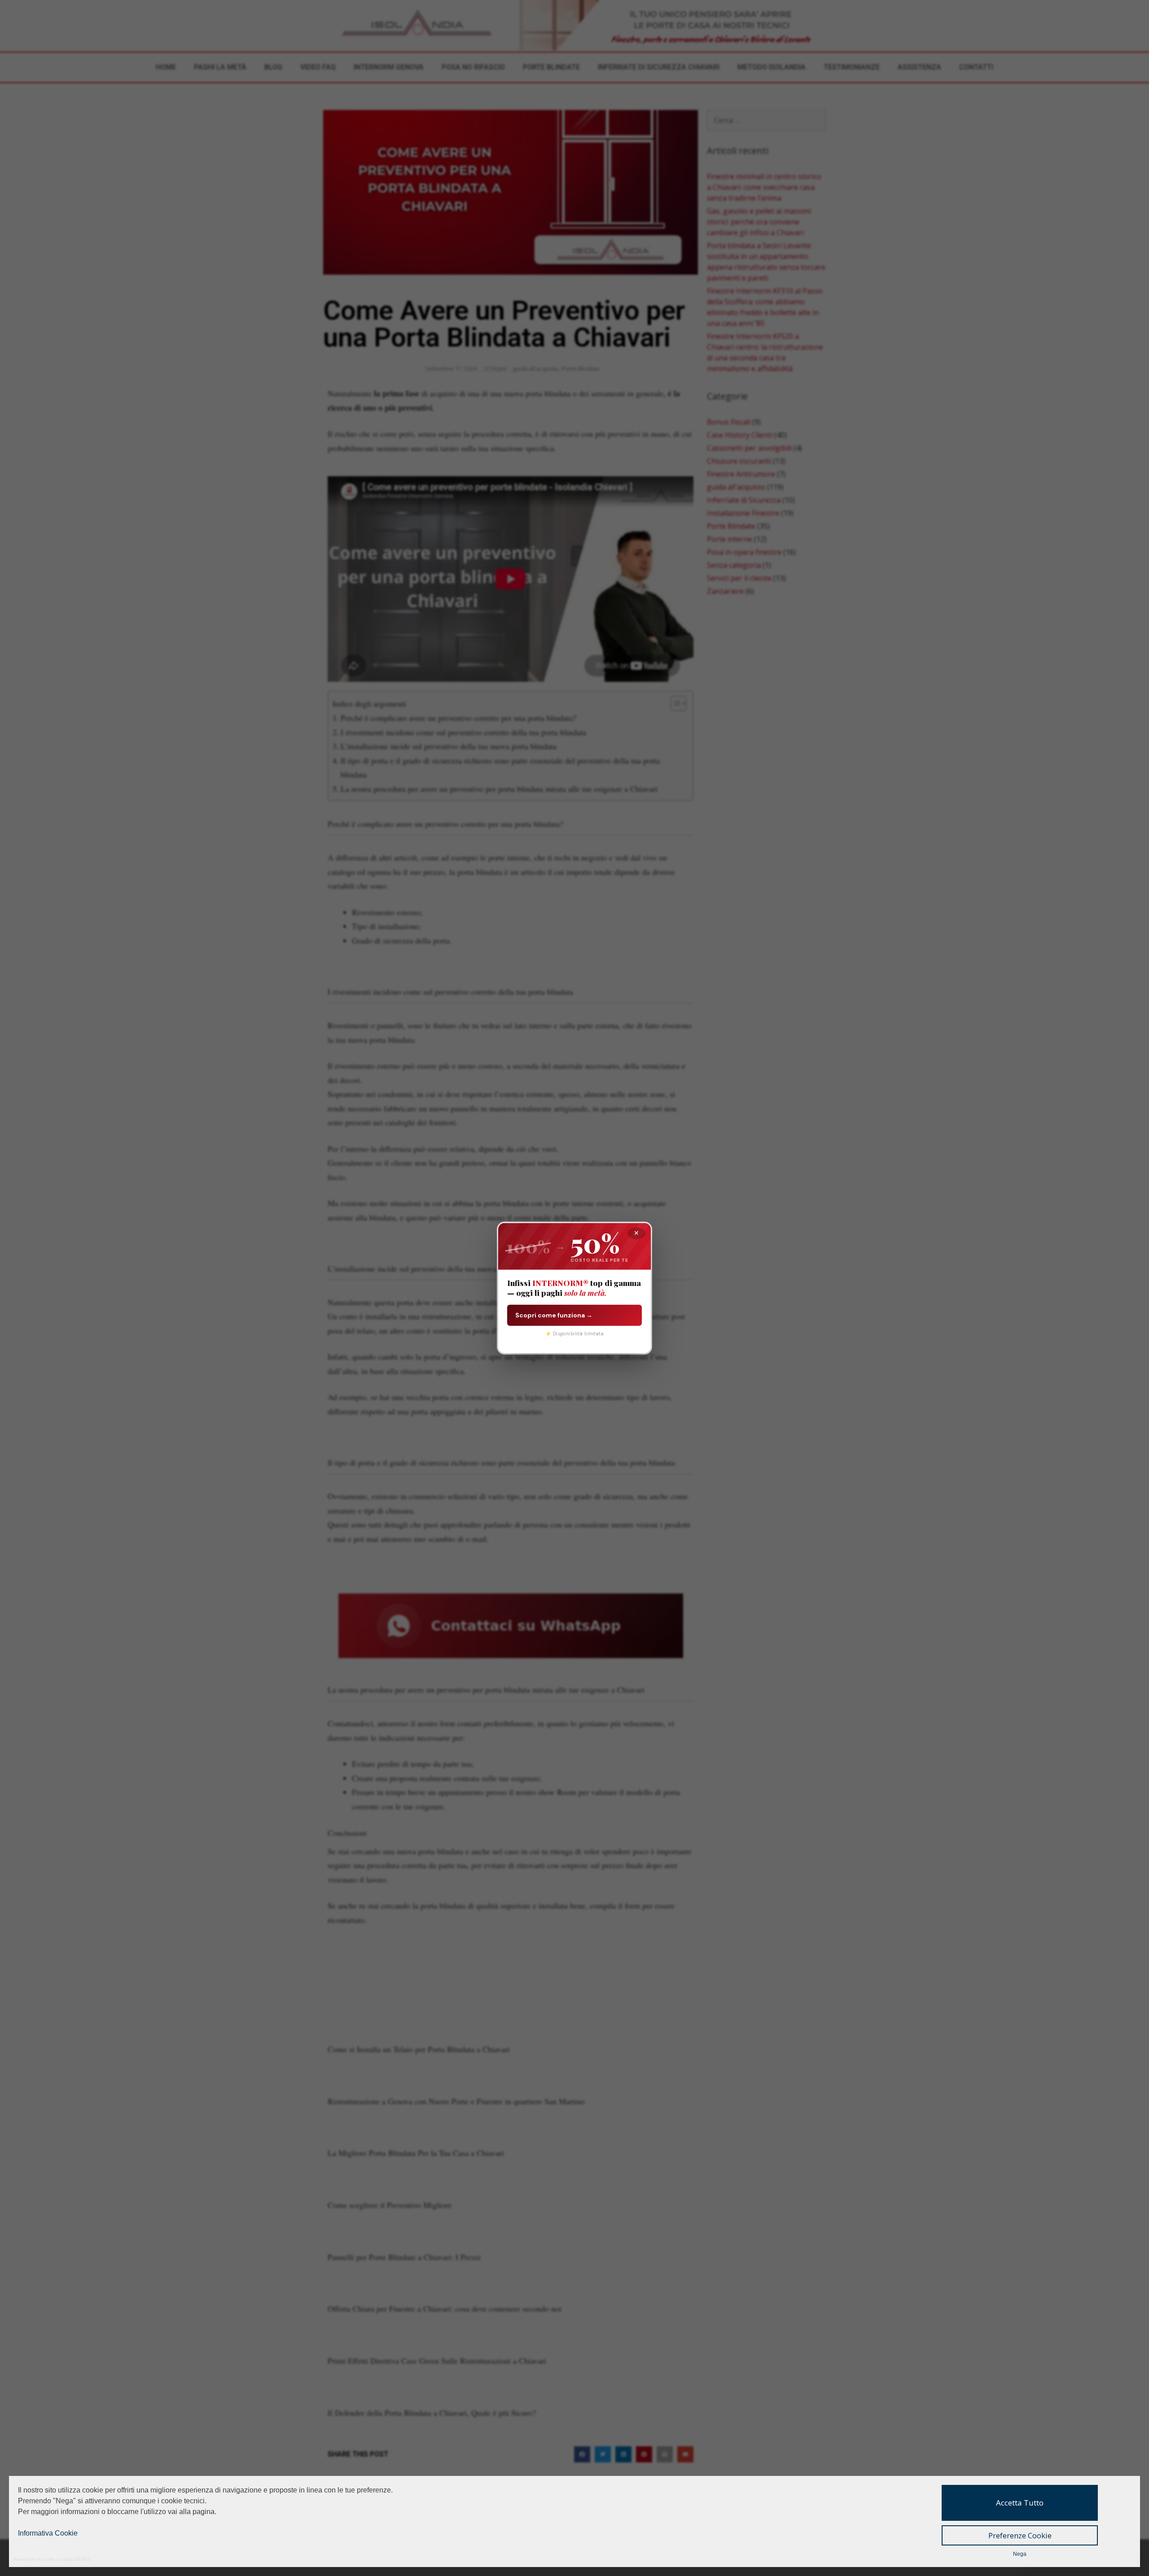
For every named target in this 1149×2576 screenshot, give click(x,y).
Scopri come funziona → (554, 1315)
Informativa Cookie (48, 2533)
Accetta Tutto (1020, 2503)
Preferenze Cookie (1020, 2535)
